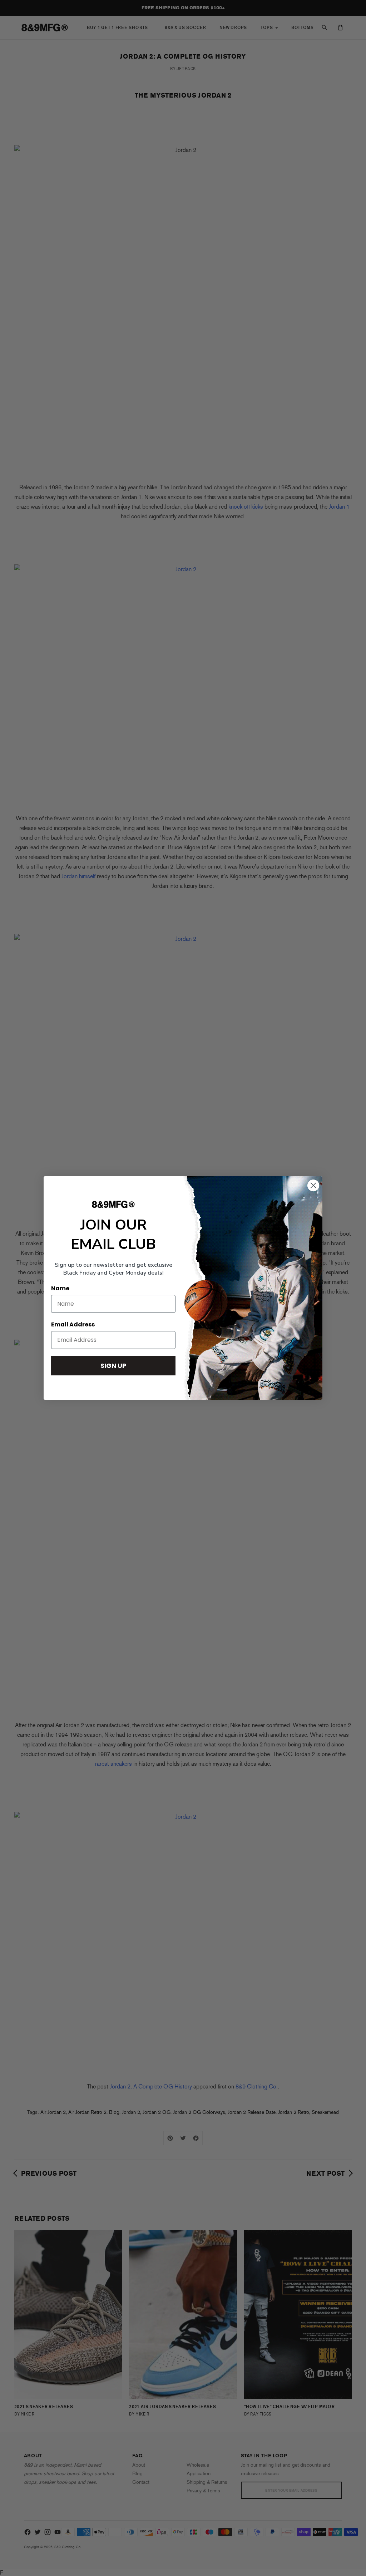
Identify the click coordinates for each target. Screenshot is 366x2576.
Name (60, 1288)
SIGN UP (113, 1366)
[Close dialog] (313, 1185)
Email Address (73, 1324)
